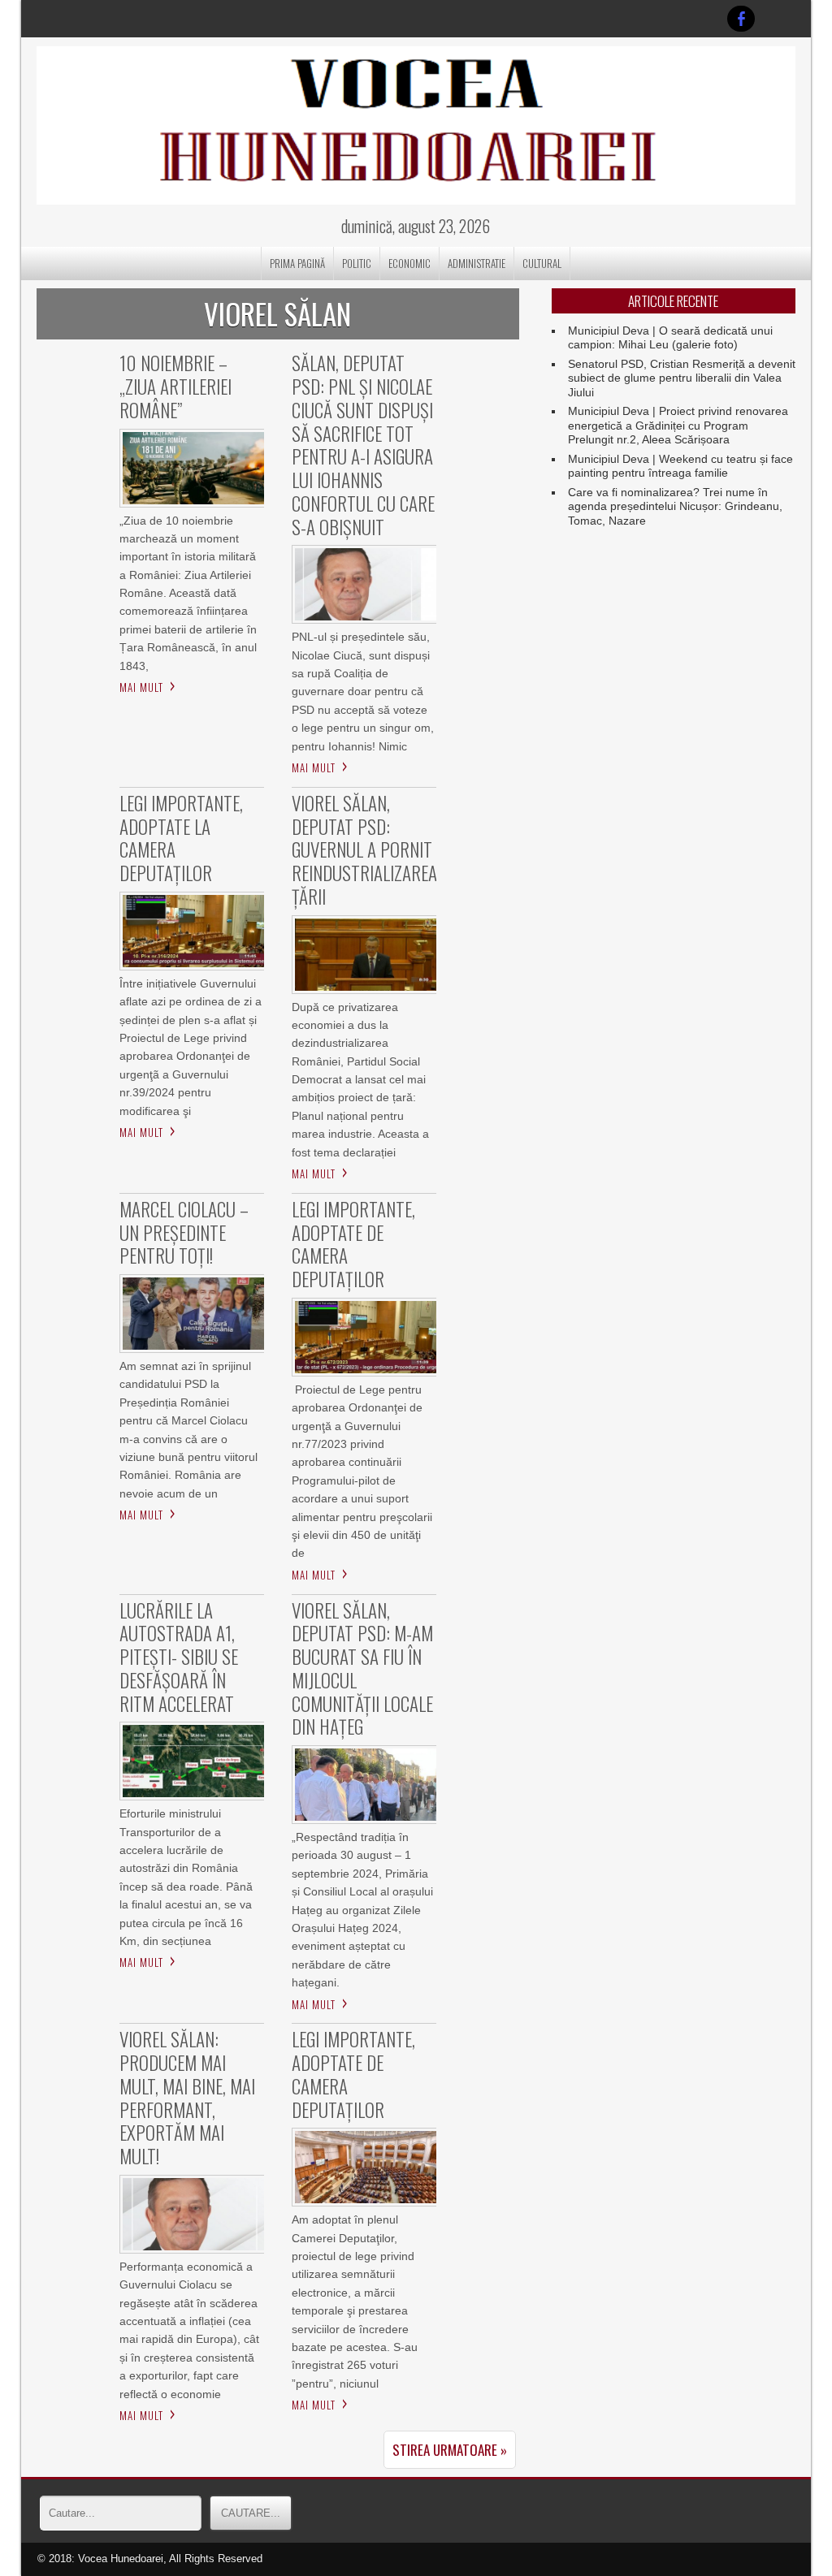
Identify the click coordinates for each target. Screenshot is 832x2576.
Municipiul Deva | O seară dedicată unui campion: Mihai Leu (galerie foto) (670, 338)
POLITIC (357, 263)
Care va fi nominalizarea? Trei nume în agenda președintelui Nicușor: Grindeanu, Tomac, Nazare (675, 506)
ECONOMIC (409, 263)
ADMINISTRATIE (477, 263)
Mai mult (141, 687)
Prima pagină (297, 263)
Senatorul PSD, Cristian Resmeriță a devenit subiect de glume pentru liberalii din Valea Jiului (682, 378)
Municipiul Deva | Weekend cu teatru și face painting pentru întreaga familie (680, 466)
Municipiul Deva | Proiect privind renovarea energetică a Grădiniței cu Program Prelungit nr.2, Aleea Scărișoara (678, 425)
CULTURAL (542, 263)
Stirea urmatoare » (450, 2450)
